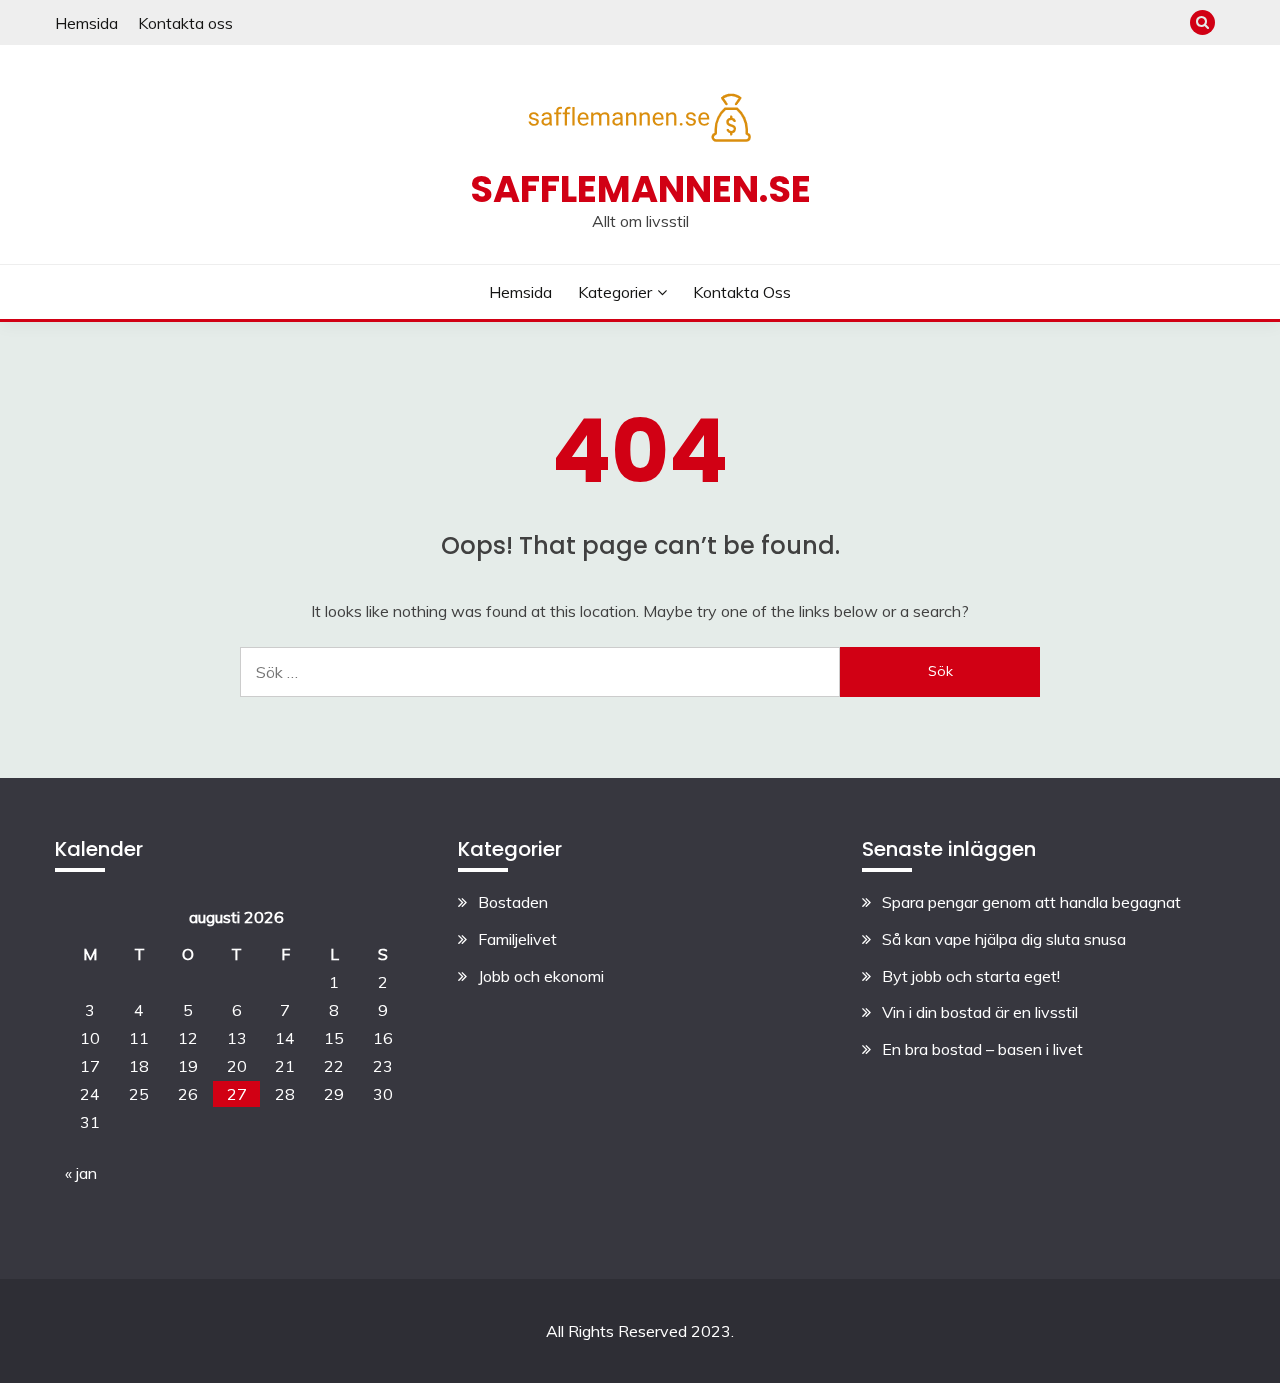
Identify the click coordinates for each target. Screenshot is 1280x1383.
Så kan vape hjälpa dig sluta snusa (1004, 939)
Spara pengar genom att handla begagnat (1031, 902)
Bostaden (513, 902)
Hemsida (86, 23)
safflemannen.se (640, 189)
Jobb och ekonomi (541, 976)
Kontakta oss (185, 23)
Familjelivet (517, 939)
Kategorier (615, 292)
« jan (81, 1173)
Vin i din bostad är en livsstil (980, 1012)
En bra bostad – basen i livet (982, 1049)
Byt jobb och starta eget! (971, 976)
